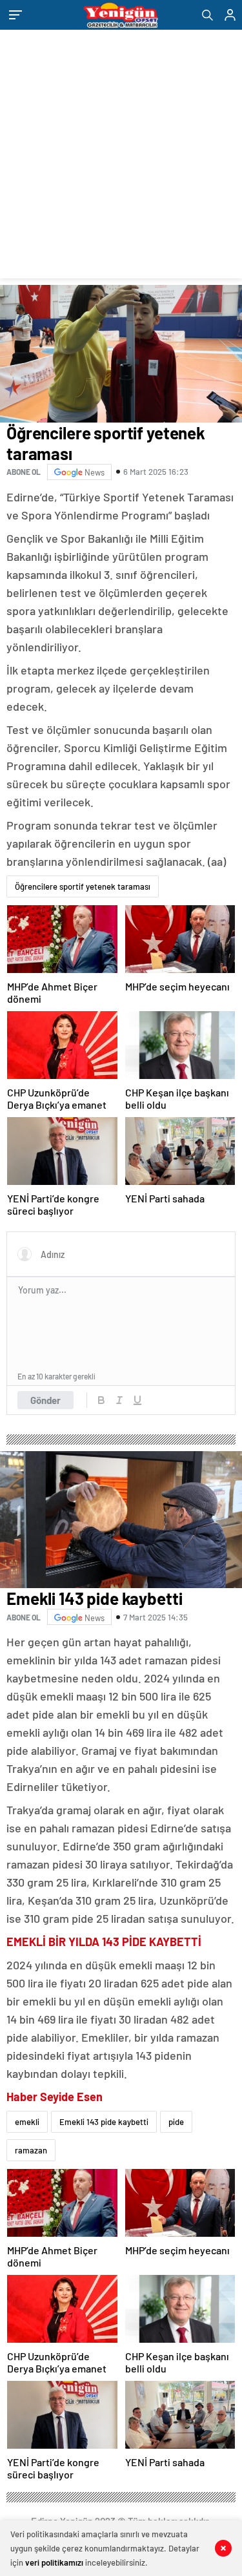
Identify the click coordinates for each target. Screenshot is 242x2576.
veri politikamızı (54, 2562)
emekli (27, 2122)
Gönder (45, 1400)
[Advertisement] (121, 157)
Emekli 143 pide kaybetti (104, 2122)
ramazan (31, 2150)
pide (176, 2122)
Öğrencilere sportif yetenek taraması (83, 886)
